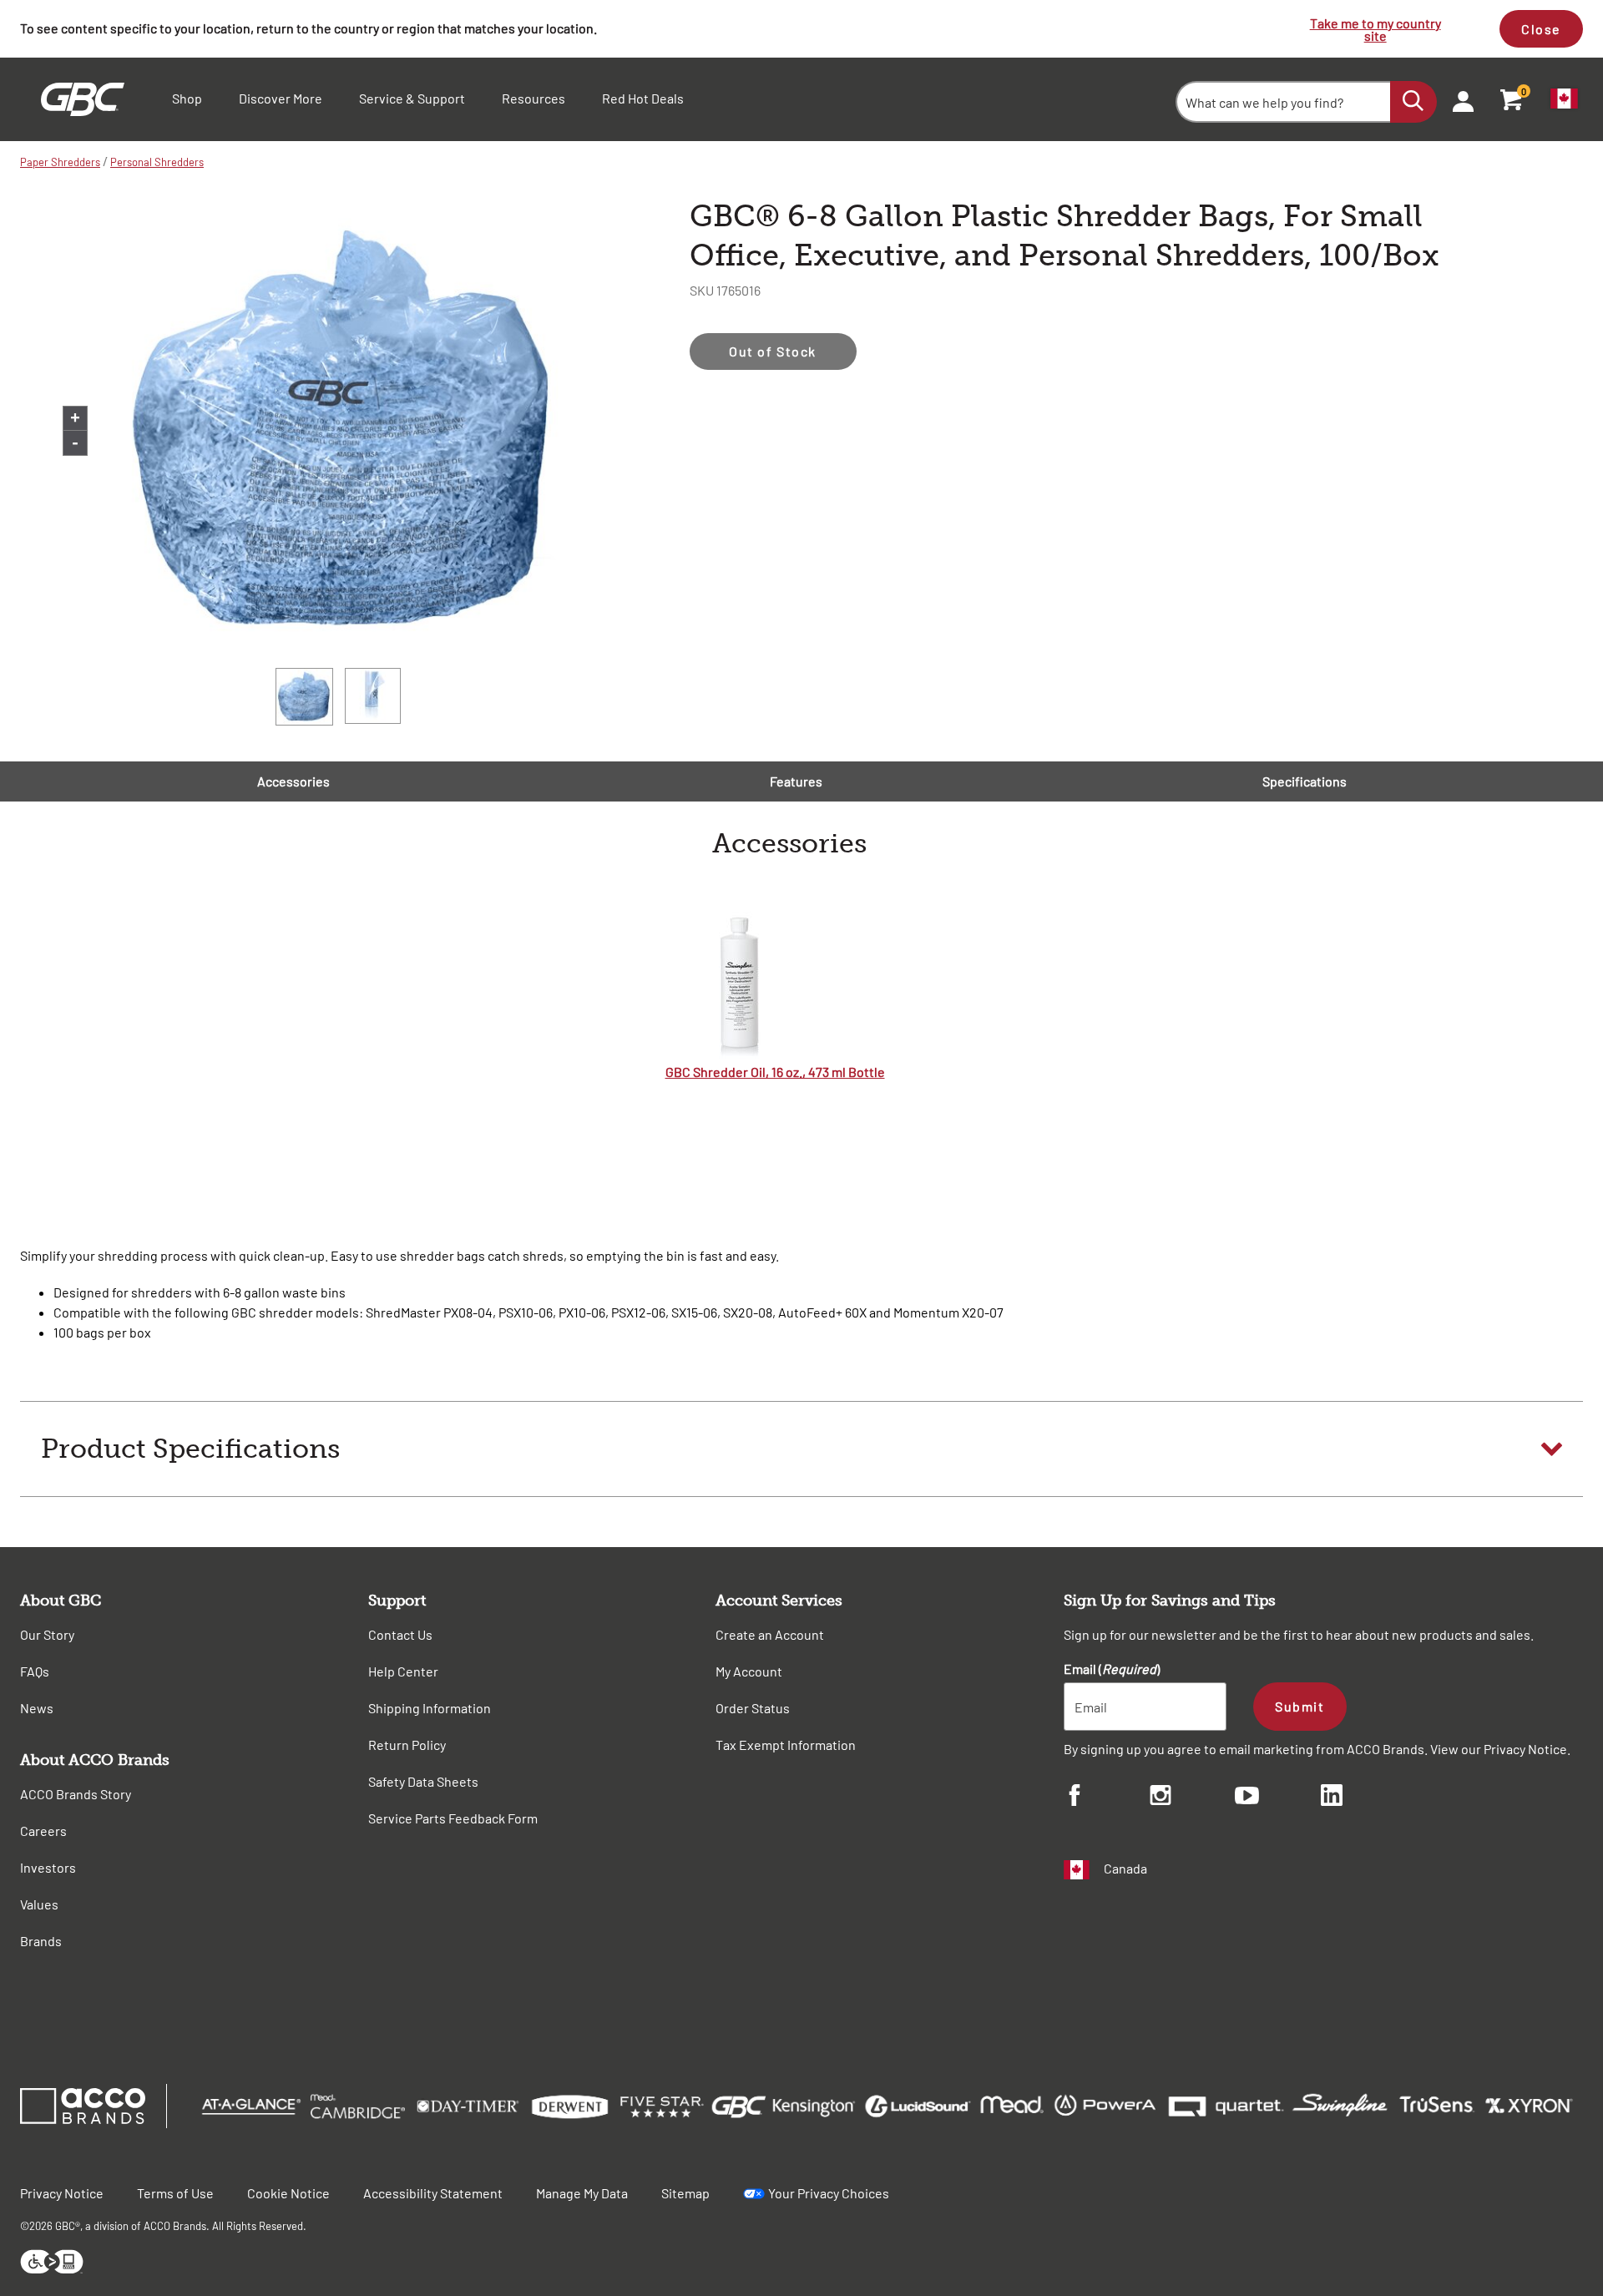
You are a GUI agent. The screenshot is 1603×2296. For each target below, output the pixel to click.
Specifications (1305, 781)
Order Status (753, 1708)
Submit (1300, 1706)
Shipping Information (430, 1708)
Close (1541, 29)
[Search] (1413, 102)
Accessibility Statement (433, 2193)
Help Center (403, 1671)
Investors (48, 1867)
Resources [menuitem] (533, 98)
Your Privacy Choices (829, 2193)
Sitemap (685, 2193)
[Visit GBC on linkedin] (1364, 1798)
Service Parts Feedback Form (453, 1818)
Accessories (293, 781)
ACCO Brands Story (76, 1794)
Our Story (47, 1634)
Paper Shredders (60, 162)
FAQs (35, 1671)
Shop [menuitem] (187, 98)
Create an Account (770, 1634)
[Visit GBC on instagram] (1193, 1798)
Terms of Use (175, 2193)
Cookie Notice (288, 2193)
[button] (801, 1449)
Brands (41, 1941)
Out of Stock (773, 351)
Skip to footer (4, 5)
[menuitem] (1458, 99)
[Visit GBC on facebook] (1107, 1798)
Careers (43, 1831)
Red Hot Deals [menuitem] (643, 98)
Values (39, 1904)
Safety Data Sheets (423, 1781)
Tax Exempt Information (786, 1745)
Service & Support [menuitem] (412, 98)
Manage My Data (582, 2193)
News (37, 1708)
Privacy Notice (1525, 1749)
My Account (749, 1671)
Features (796, 781)
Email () (1112, 1669)
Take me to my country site (1375, 29)
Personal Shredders (157, 162)
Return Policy (407, 1745)
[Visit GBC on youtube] (1278, 1798)
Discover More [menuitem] (281, 98)
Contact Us (400, 1634)
